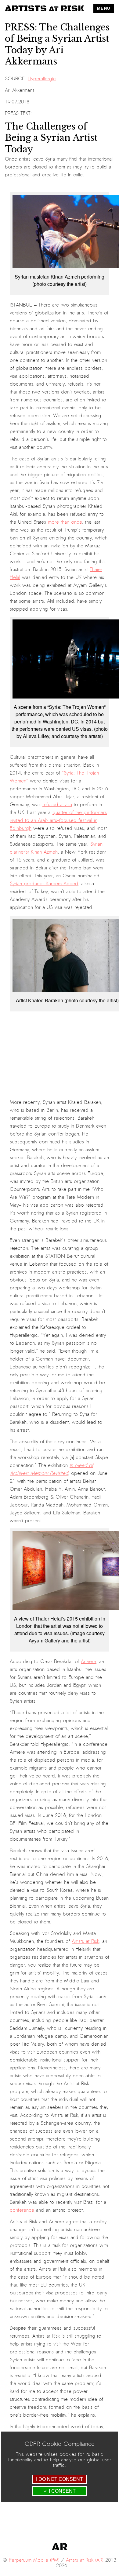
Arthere (88, 1662)
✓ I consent (60, 2491)
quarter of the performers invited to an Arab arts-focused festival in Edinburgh (58, 820)
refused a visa (57, 805)
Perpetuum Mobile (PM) (34, 2560)
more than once (65, 522)
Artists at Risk (85, 1941)
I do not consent (60, 2479)
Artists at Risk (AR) (85, 2560)
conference (22, 2210)
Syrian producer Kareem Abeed (44, 884)
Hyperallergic (42, 79)
